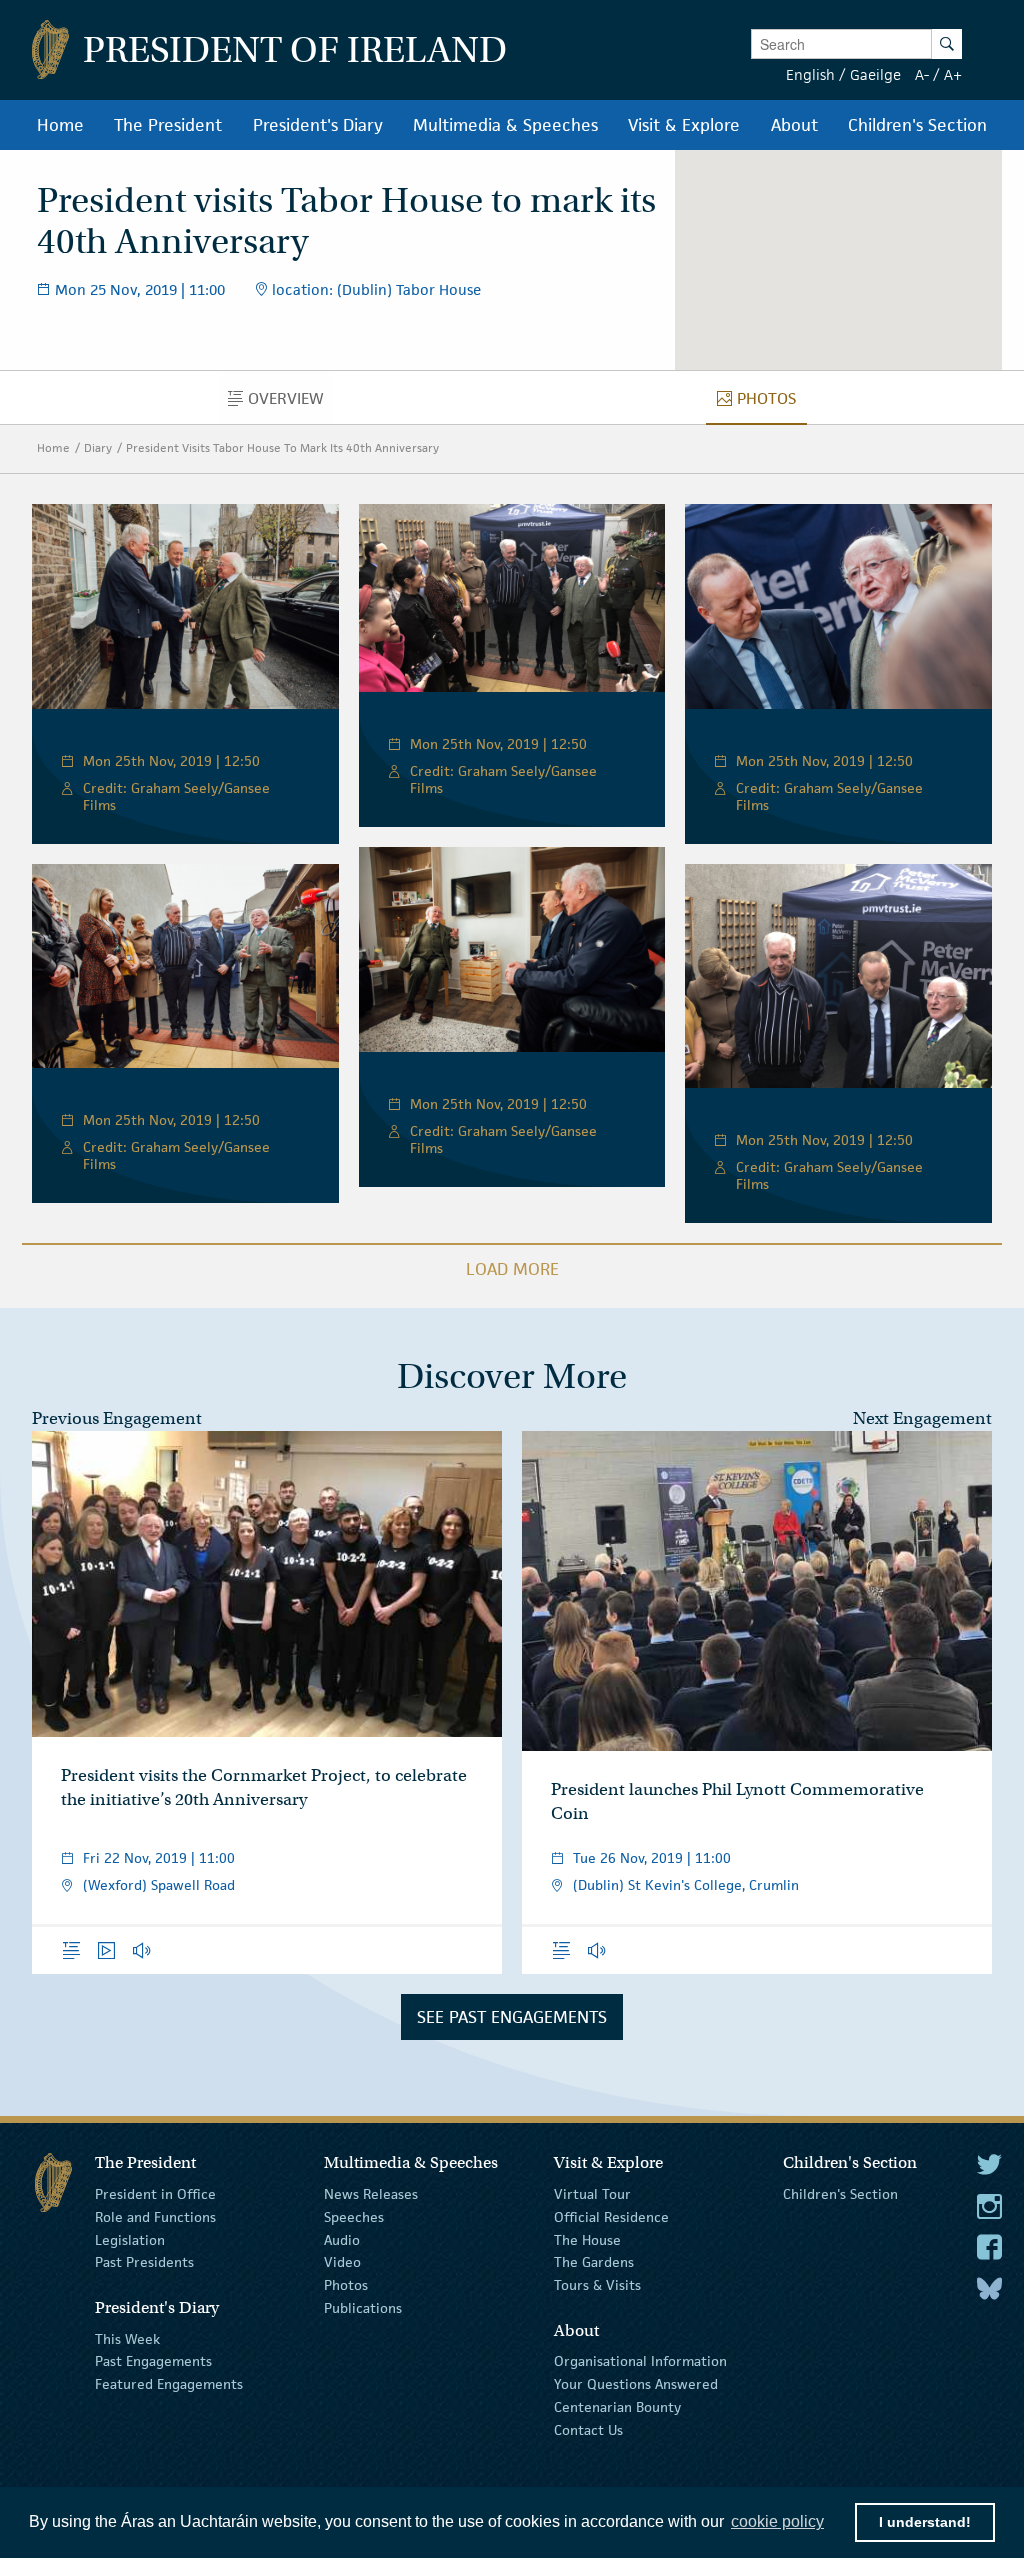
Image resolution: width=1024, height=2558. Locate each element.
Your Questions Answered (636, 2384)
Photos (346, 2285)
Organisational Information (640, 2361)
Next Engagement (922, 1418)
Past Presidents (144, 2262)
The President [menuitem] (168, 125)
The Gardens (594, 2262)
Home (53, 447)
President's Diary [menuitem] (318, 125)
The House (587, 2239)
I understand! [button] (925, 2522)
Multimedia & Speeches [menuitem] (505, 125)
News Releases (371, 2194)
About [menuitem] (794, 125)
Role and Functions (155, 2217)
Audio (342, 2239)
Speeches (354, 2217)
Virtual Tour (592, 2194)
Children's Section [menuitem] (917, 125)
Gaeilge (875, 74)
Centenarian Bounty (617, 2407)
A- (922, 74)
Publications (363, 2308)
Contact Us (588, 2430)
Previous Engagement (117, 1418)
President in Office (155, 2194)
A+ (953, 74)
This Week (127, 2338)
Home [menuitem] (60, 125)
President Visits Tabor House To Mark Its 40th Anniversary (282, 447)
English (810, 74)
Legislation (130, 2239)
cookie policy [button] (777, 2521)
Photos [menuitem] (772, 403)
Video (342, 2262)
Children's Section (840, 2194)
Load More (512, 1269)
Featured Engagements (169, 2384)
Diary (98, 447)
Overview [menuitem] (291, 403)
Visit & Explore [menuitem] (684, 125)
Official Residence (611, 2217)
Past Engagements (153, 2361)
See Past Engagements (512, 2017)
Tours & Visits (597, 2285)
